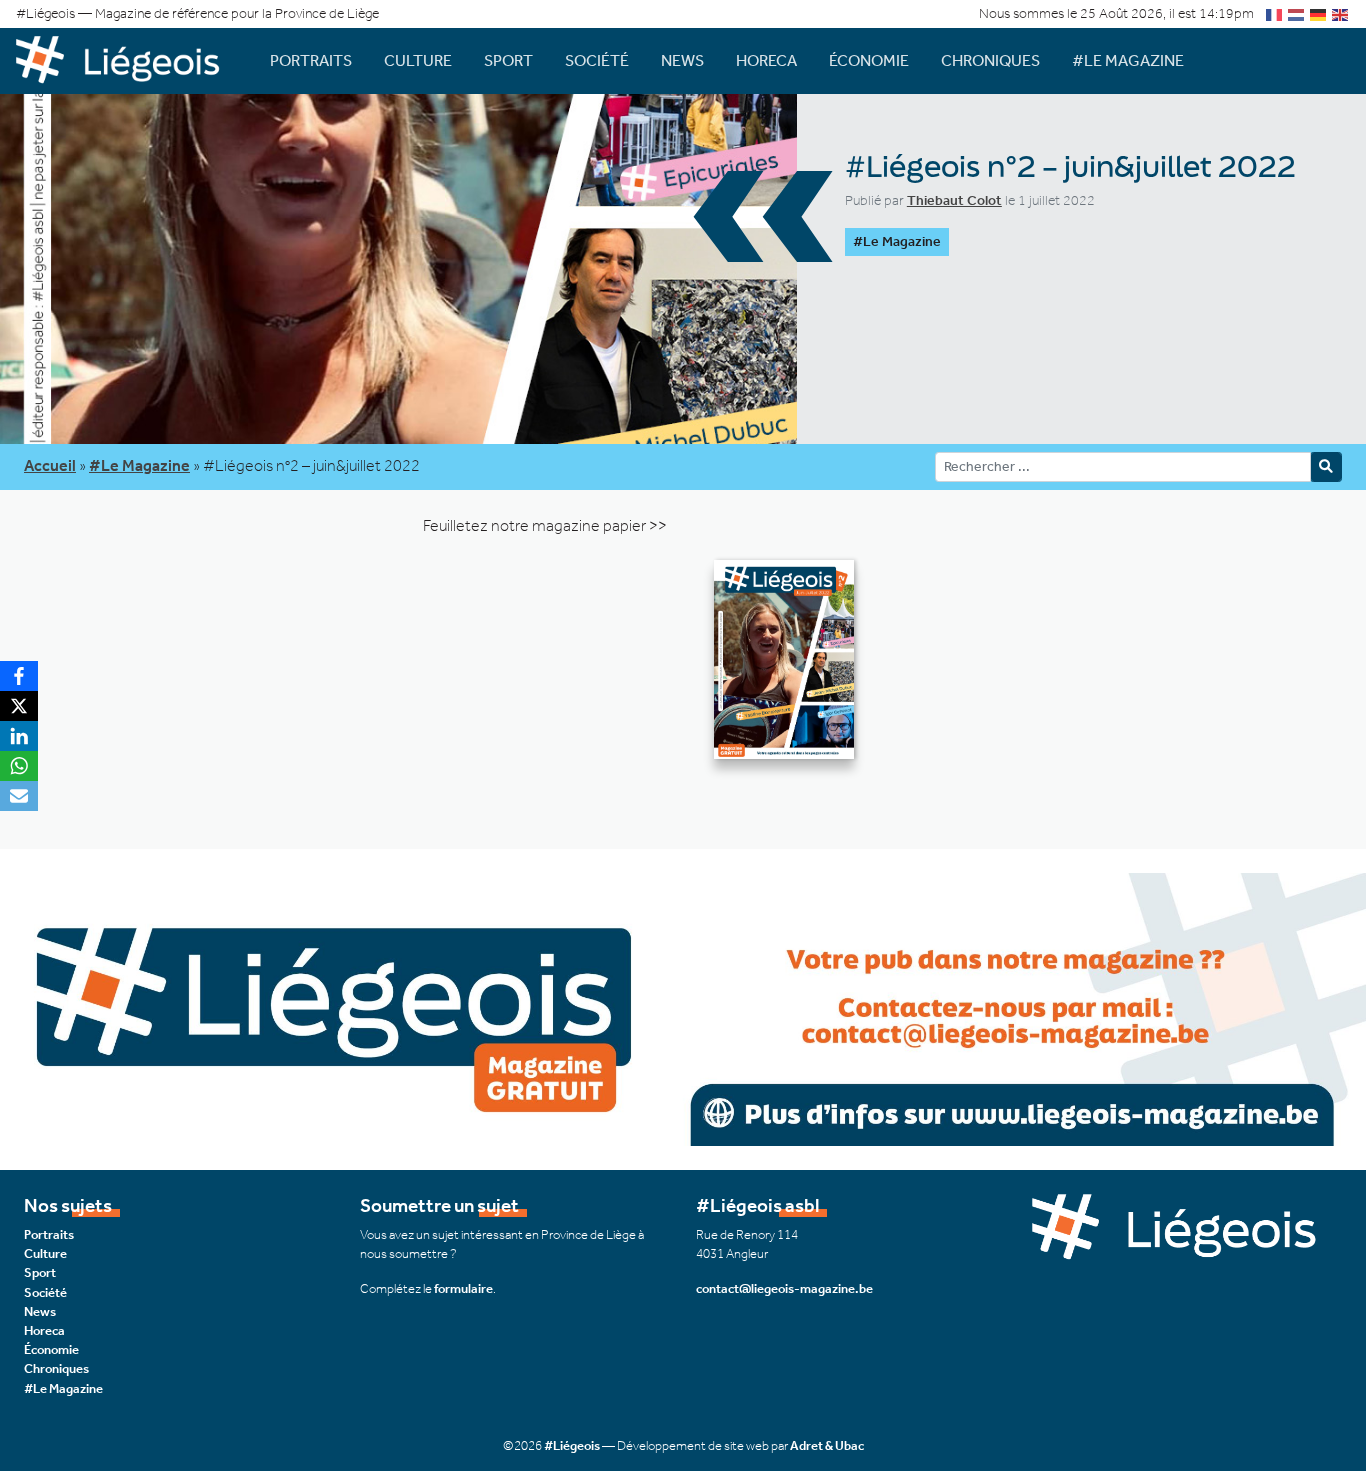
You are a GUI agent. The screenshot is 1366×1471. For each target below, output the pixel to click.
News (682, 60)
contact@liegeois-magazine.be (784, 1288)
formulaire (463, 1288)
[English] (1341, 13)
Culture (418, 60)
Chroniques (990, 60)
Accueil (50, 465)
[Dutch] (1297, 13)
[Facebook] (19, 676)
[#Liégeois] (127, 60)
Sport (508, 60)
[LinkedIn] (19, 736)
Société (597, 60)
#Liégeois (572, 1445)
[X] (19, 706)
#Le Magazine (1128, 60)
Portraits (311, 60)
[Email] (19, 796)
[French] (1275, 13)
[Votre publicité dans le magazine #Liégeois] (683, 1007)
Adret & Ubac (827, 1445)
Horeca (766, 60)
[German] (1319, 13)
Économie (869, 60)
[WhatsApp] (19, 766)
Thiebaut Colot (954, 200)
